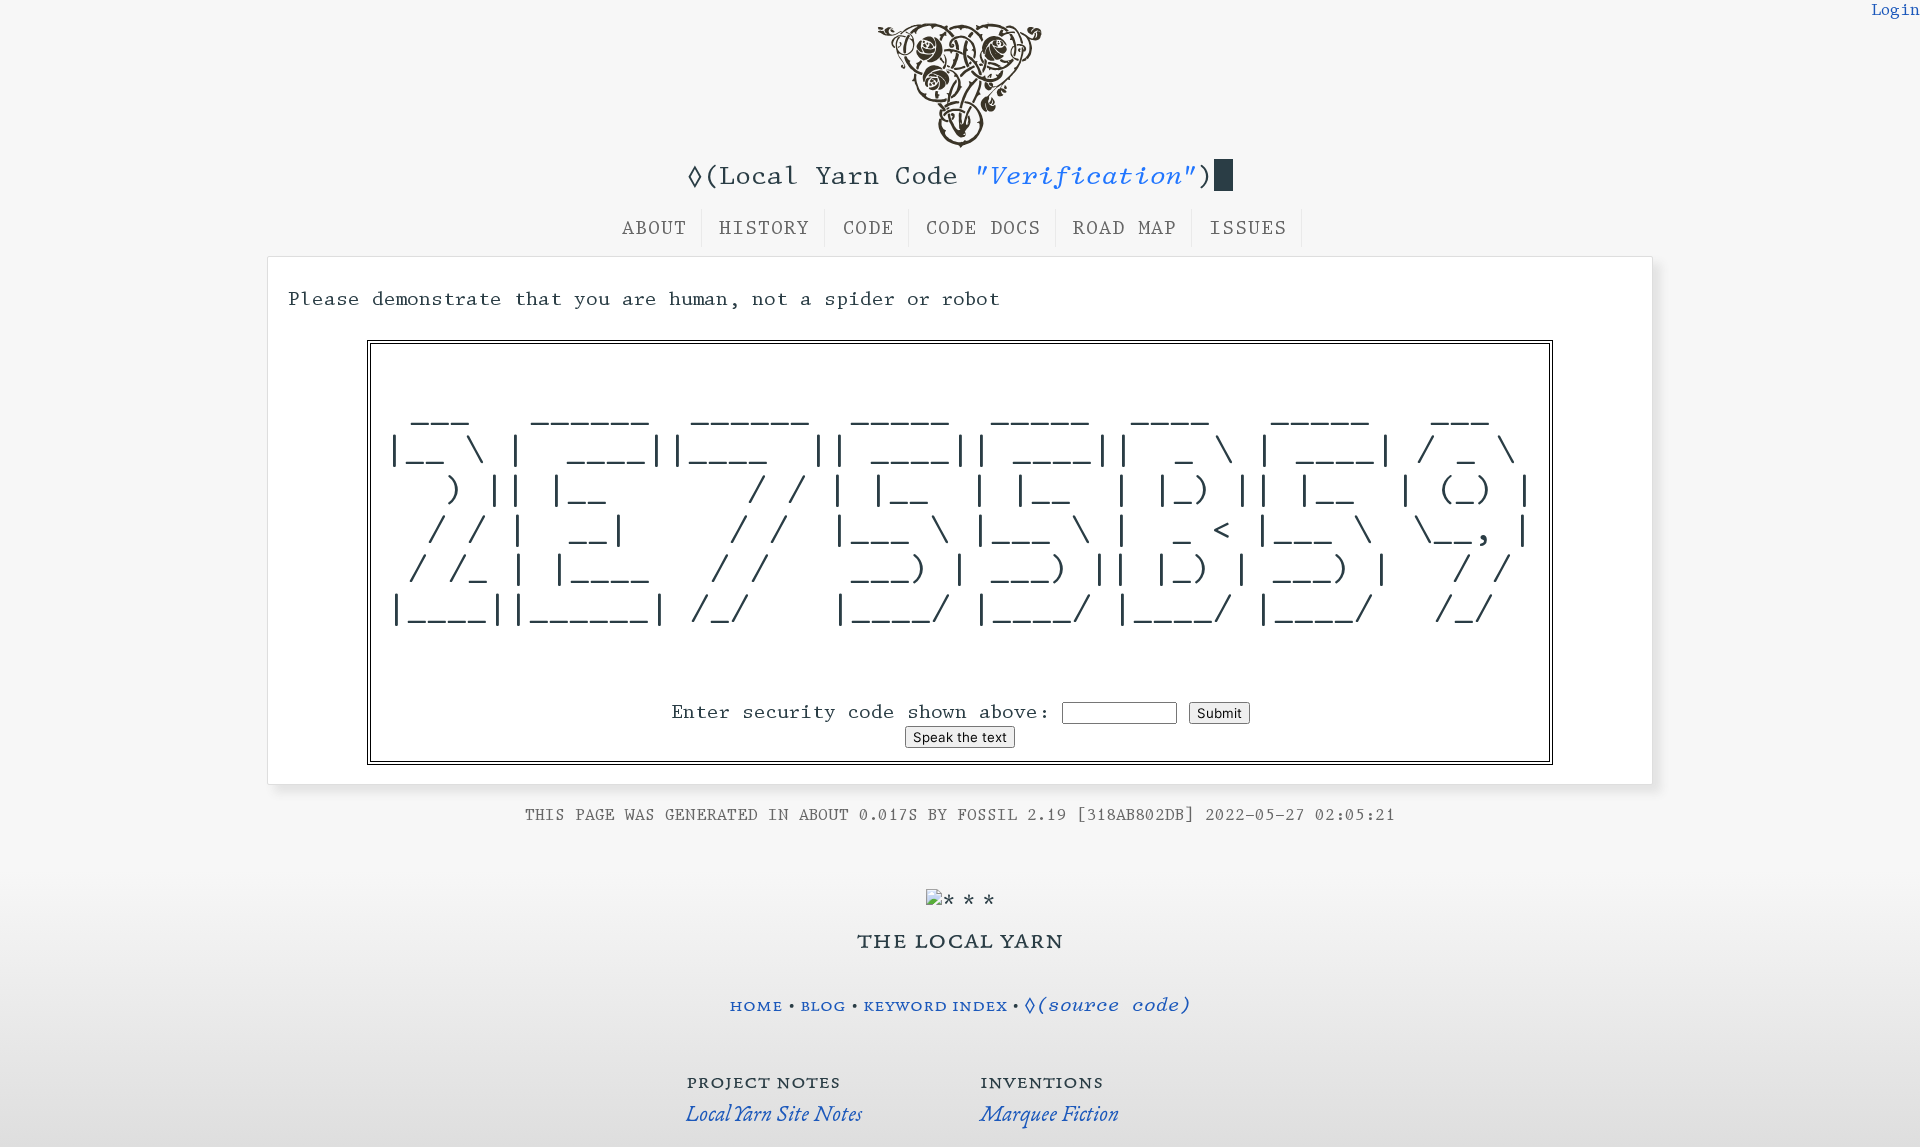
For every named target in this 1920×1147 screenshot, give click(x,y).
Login (1895, 10)
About (654, 228)
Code (868, 228)
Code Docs (983, 228)
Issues (1248, 228)
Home (756, 1004)
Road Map (1125, 228)
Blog (823, 1004)
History (764, 228)
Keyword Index (935, 1004)
